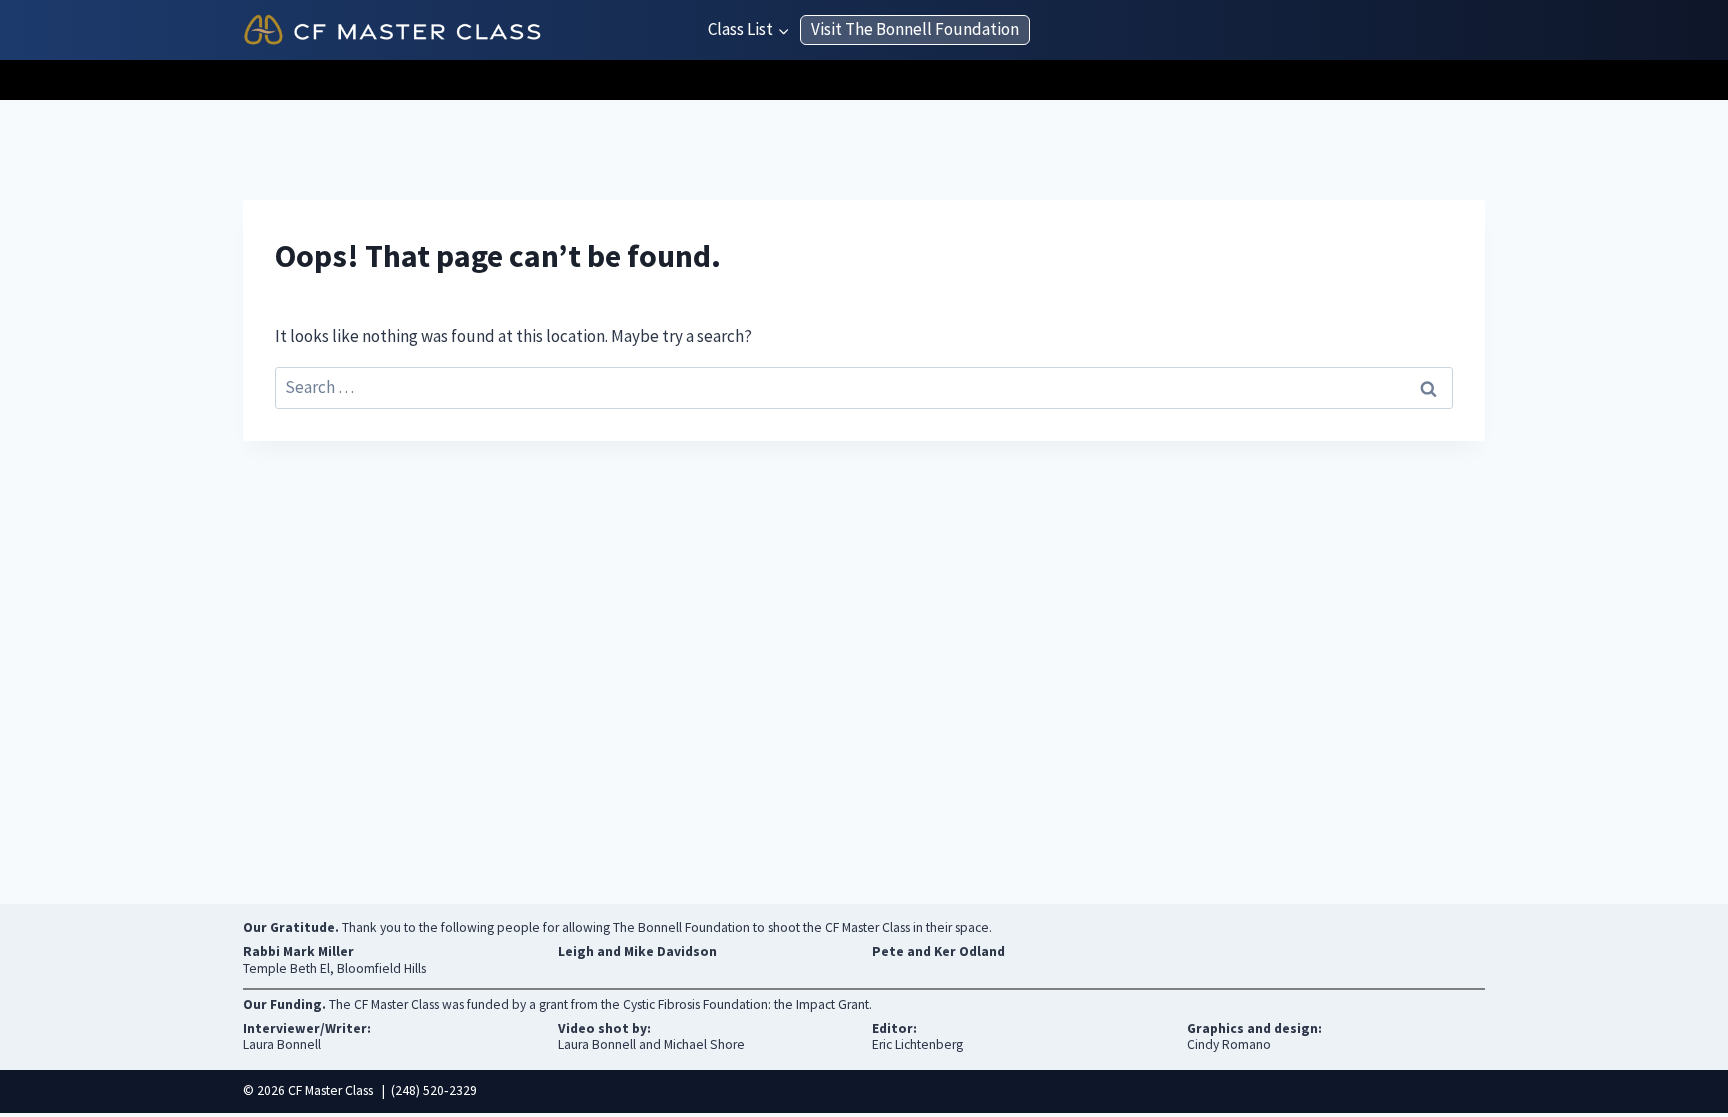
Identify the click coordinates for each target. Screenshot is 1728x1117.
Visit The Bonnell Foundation (915, 29)
